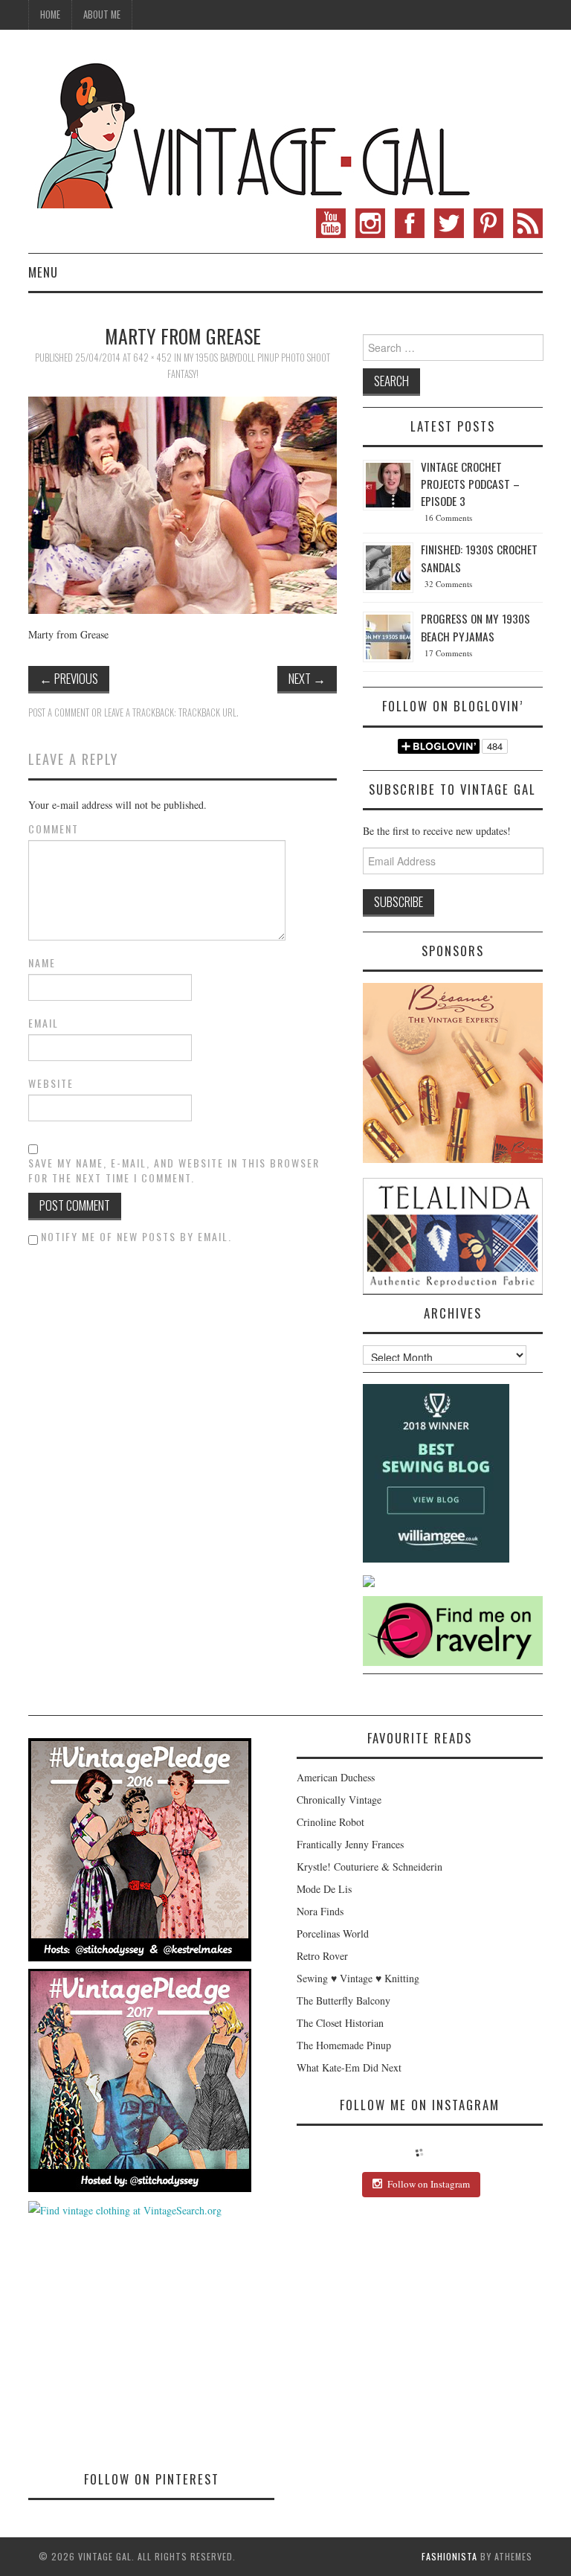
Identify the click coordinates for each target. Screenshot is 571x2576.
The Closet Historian (340, 2023)
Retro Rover (322, 1956)
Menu (43, 272)
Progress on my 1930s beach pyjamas (475, 627)
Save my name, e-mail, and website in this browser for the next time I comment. (174, 1170)
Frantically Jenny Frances (350, 1844)
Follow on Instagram (429, 2184)
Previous (69, 678)
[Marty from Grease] (183, 503)
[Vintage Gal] (251, 132)
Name (42, 963)
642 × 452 (152, 358)
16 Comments (448, 518)
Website (51, 1083)
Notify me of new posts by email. (136, 1236)
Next (307, 678)
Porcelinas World (333, 1933)
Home (50, 15)
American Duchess (336, 1777)
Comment (54, 829)
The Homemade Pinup (344, 2045)
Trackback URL (207, 712)
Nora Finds (320, 1911)
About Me (102, 15)
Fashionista (449, 2556)
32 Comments (448, 584)
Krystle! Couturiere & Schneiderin (370, 1867)
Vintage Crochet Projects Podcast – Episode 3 (470, 484)
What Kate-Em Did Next (349, 2067)
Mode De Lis (324, 1889)
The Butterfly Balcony (343, 2000)
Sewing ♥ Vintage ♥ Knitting (358, 1978)
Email (43, 1023)
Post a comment (59, 712)
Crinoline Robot (330, 1822)
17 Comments (448, 653)
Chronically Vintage (339, 1800)
